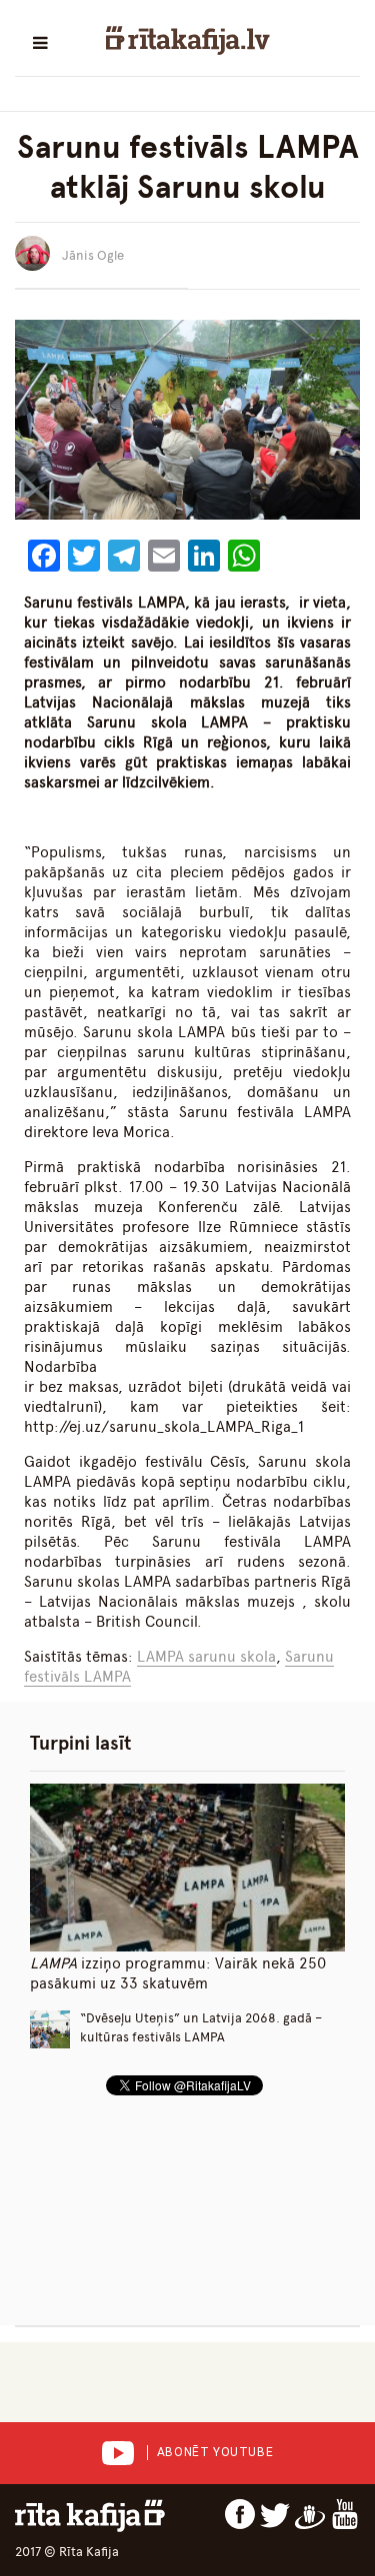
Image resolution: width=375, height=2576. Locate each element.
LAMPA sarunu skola (206, 1657)
